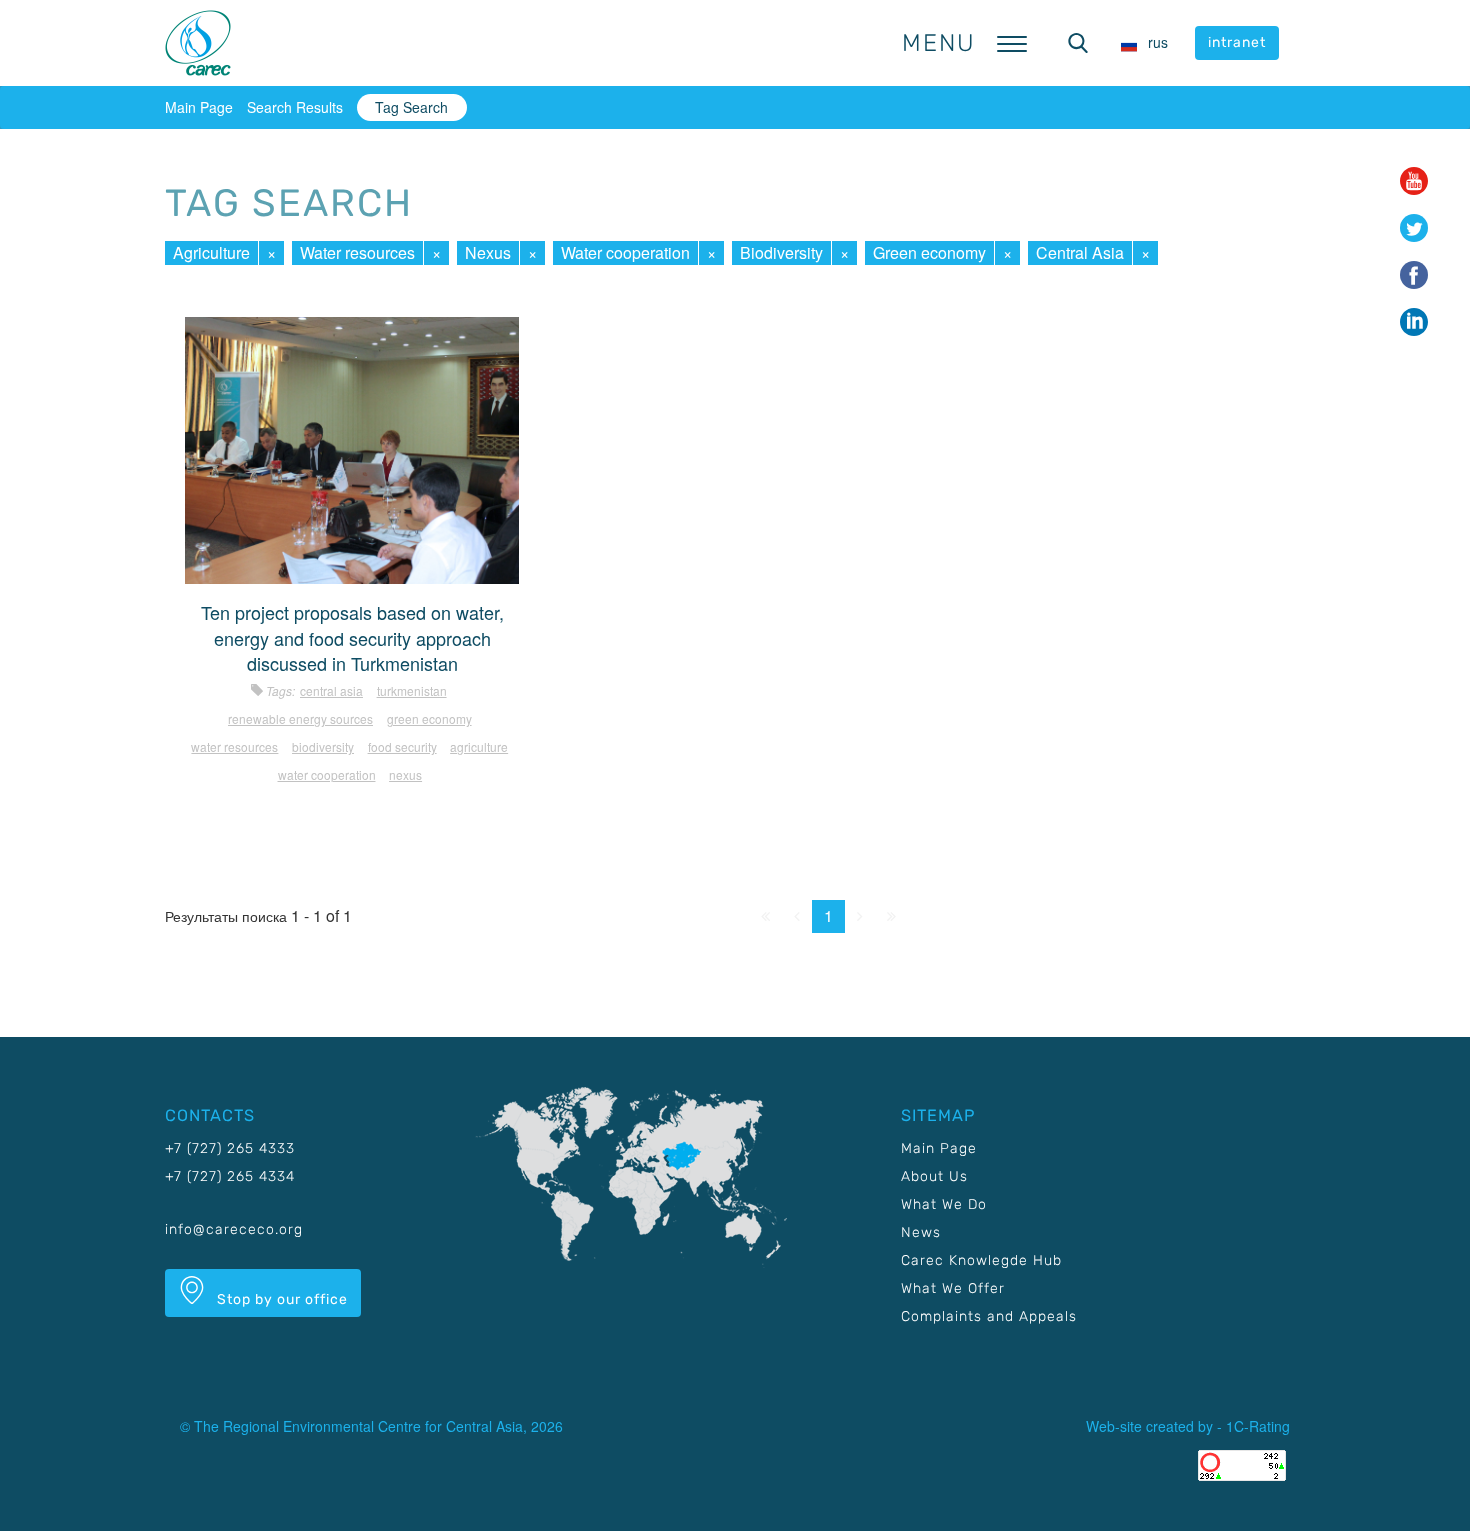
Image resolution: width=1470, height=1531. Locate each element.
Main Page (199, 107)
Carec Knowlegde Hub (981, 1260)
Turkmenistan (412, 690)
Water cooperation (625, 252)
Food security (402, 746)
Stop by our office (280, 1299)
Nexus (488, 252)
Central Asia (1080, 252)
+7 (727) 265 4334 (230, 1176)
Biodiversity (781, 252)
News (921, 1232)
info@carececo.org (234, 1229)
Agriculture (211, 252)
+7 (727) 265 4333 (230, 1148)
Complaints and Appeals (989, 1316)
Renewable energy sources (300, 718)
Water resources (357, 252)
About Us (934, 1176)
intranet (1237, 42)
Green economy (929, 252)
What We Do (944, 1204)
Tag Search (411, 107)
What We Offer (953, 1288)
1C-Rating (1258, 1426)
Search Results (295, 107)
